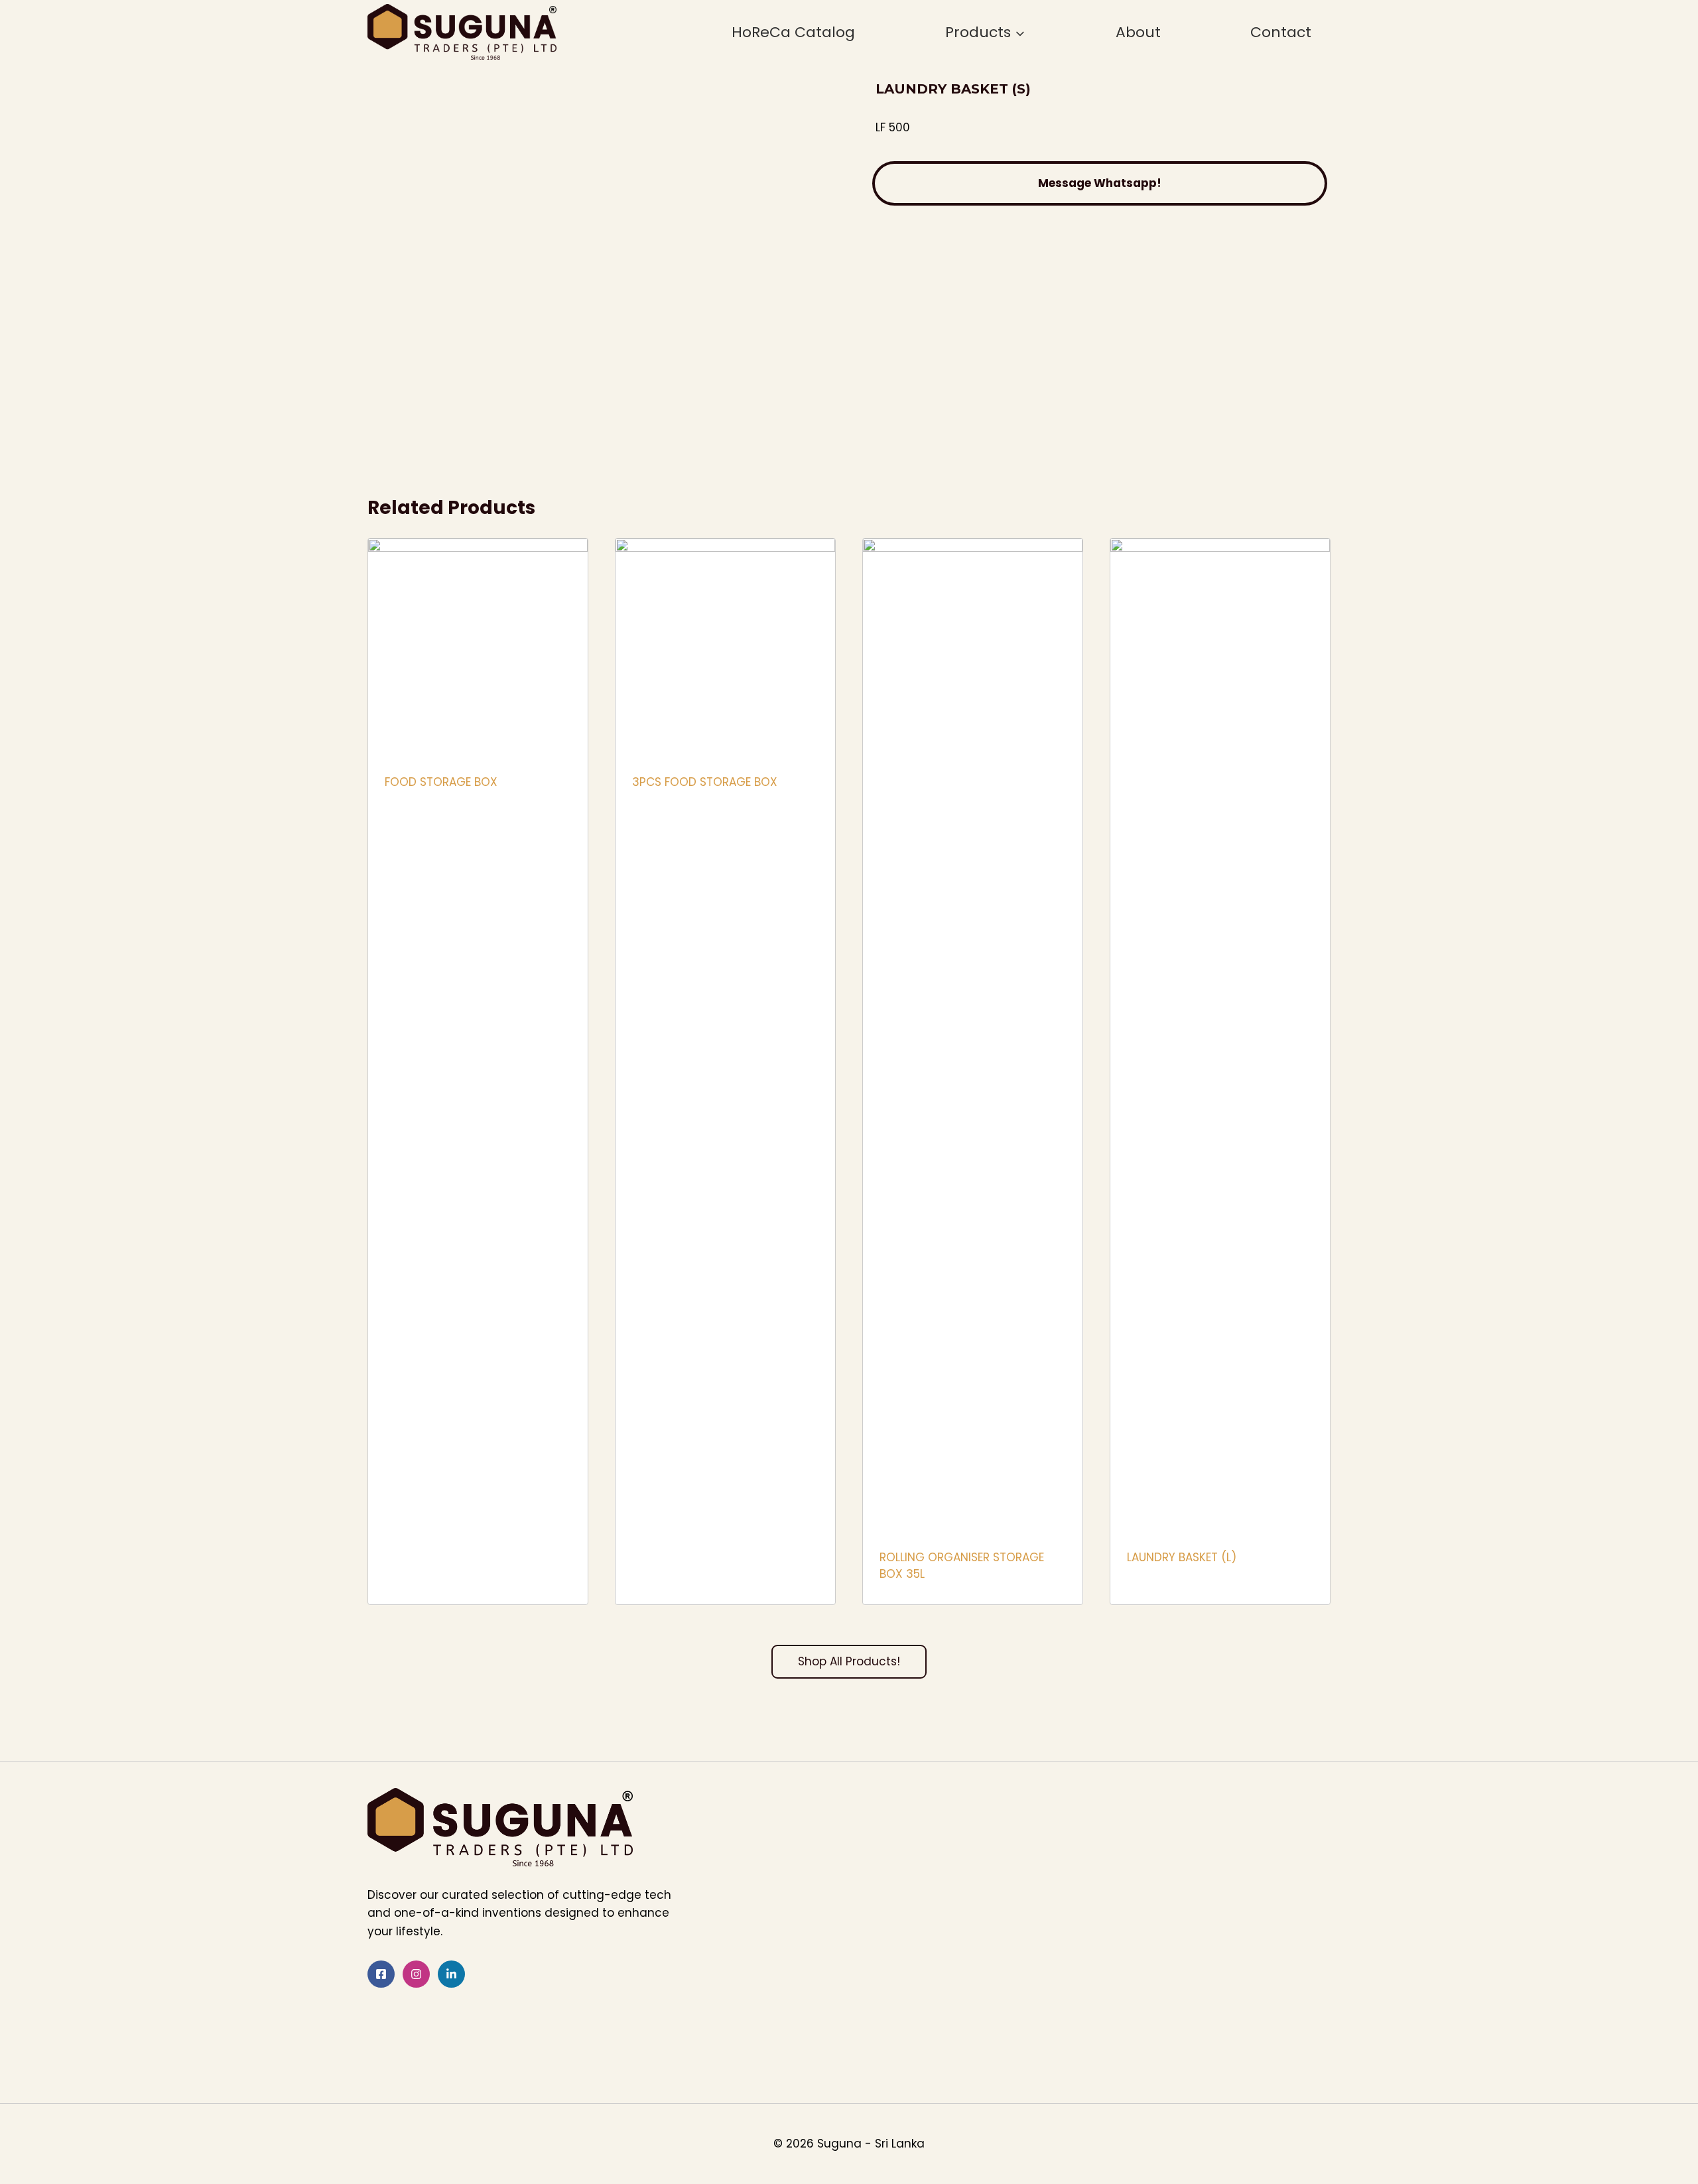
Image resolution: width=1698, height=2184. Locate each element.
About (1138, 32)
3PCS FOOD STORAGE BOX (705, 782)
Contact (1281, 32)
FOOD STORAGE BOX (441, 782)
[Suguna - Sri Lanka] (462, 32)
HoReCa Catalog (793, 32)
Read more (414, 825)
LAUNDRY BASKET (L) (1182, 1557)
